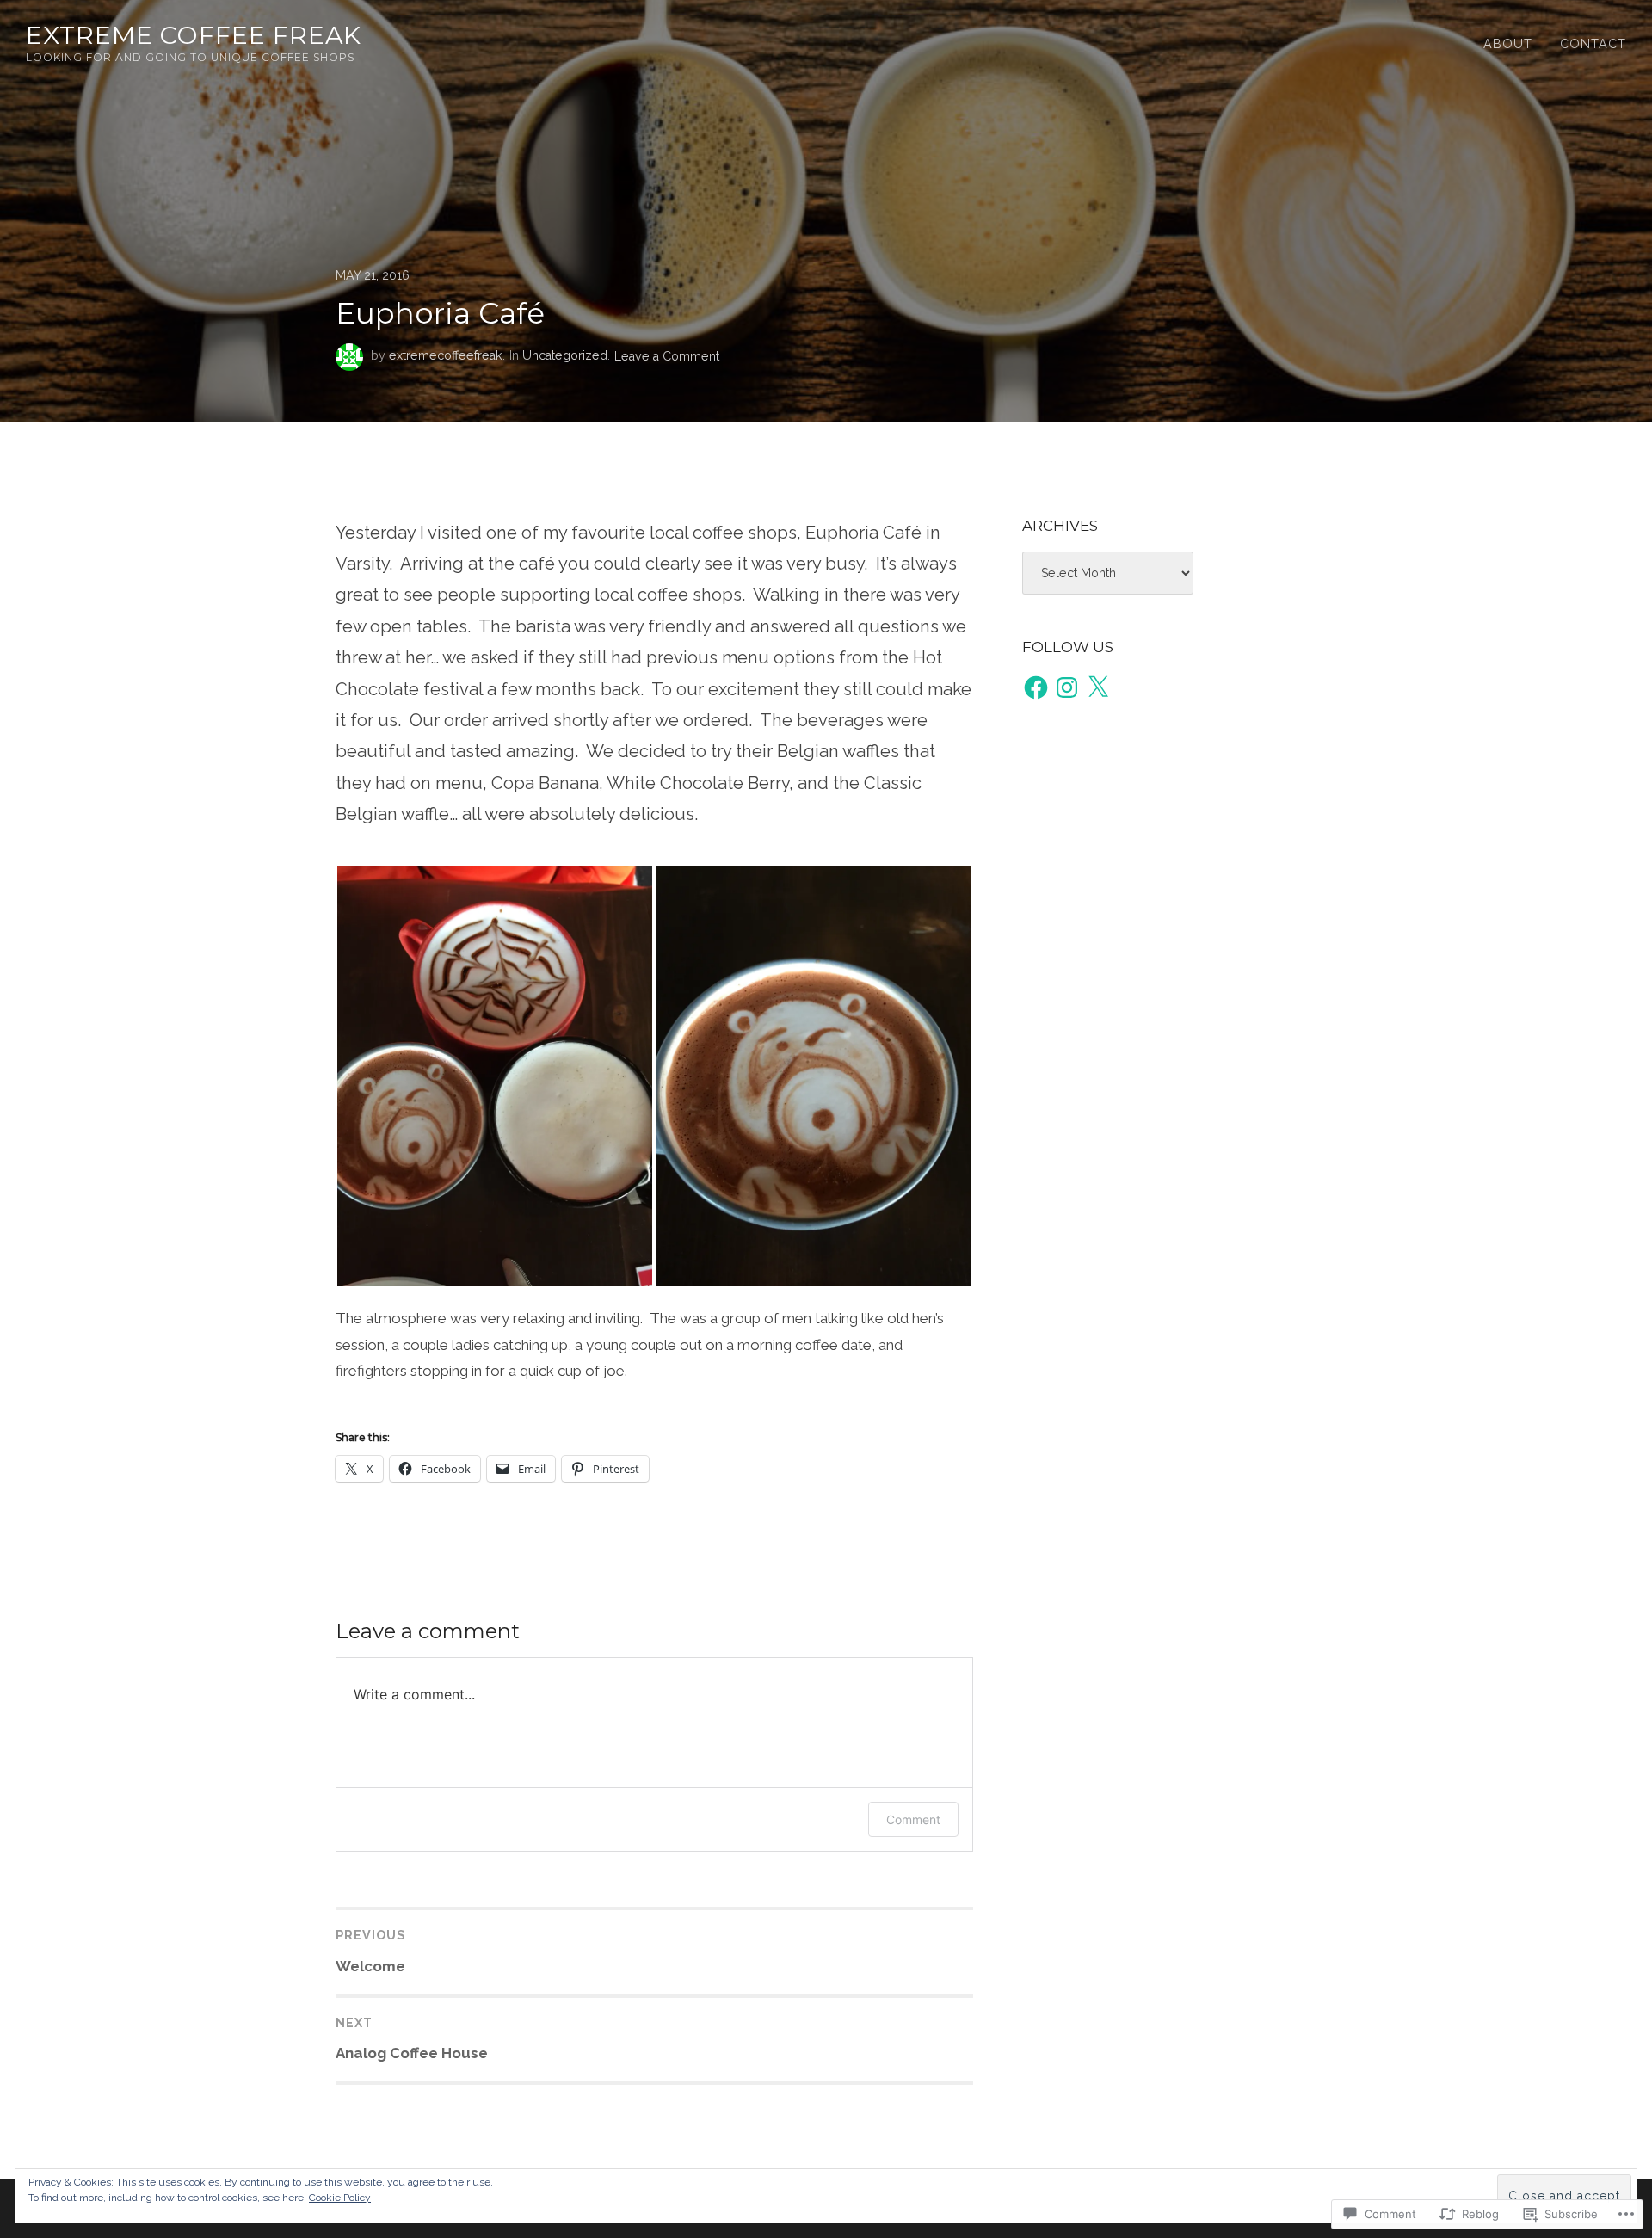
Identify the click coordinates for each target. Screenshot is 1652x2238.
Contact (1593, 44)
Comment (913, 1819)
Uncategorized (565, 355)
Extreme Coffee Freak (194, 35)
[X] (1098, 687)
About (1508, 44)
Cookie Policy (340, 2198)
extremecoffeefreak (446, 355)
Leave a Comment (667, 355)
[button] (495, 1076)
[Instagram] (1067, 687)
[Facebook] (1036, 687)
